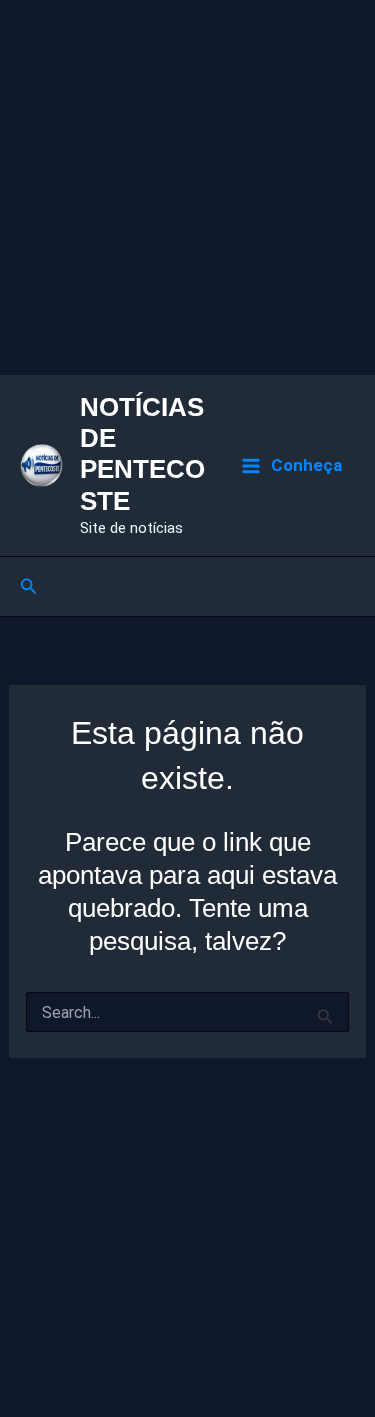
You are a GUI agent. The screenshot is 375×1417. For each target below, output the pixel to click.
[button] (29, 586)
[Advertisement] (187, 187)
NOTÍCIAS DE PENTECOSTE (142, 454)
